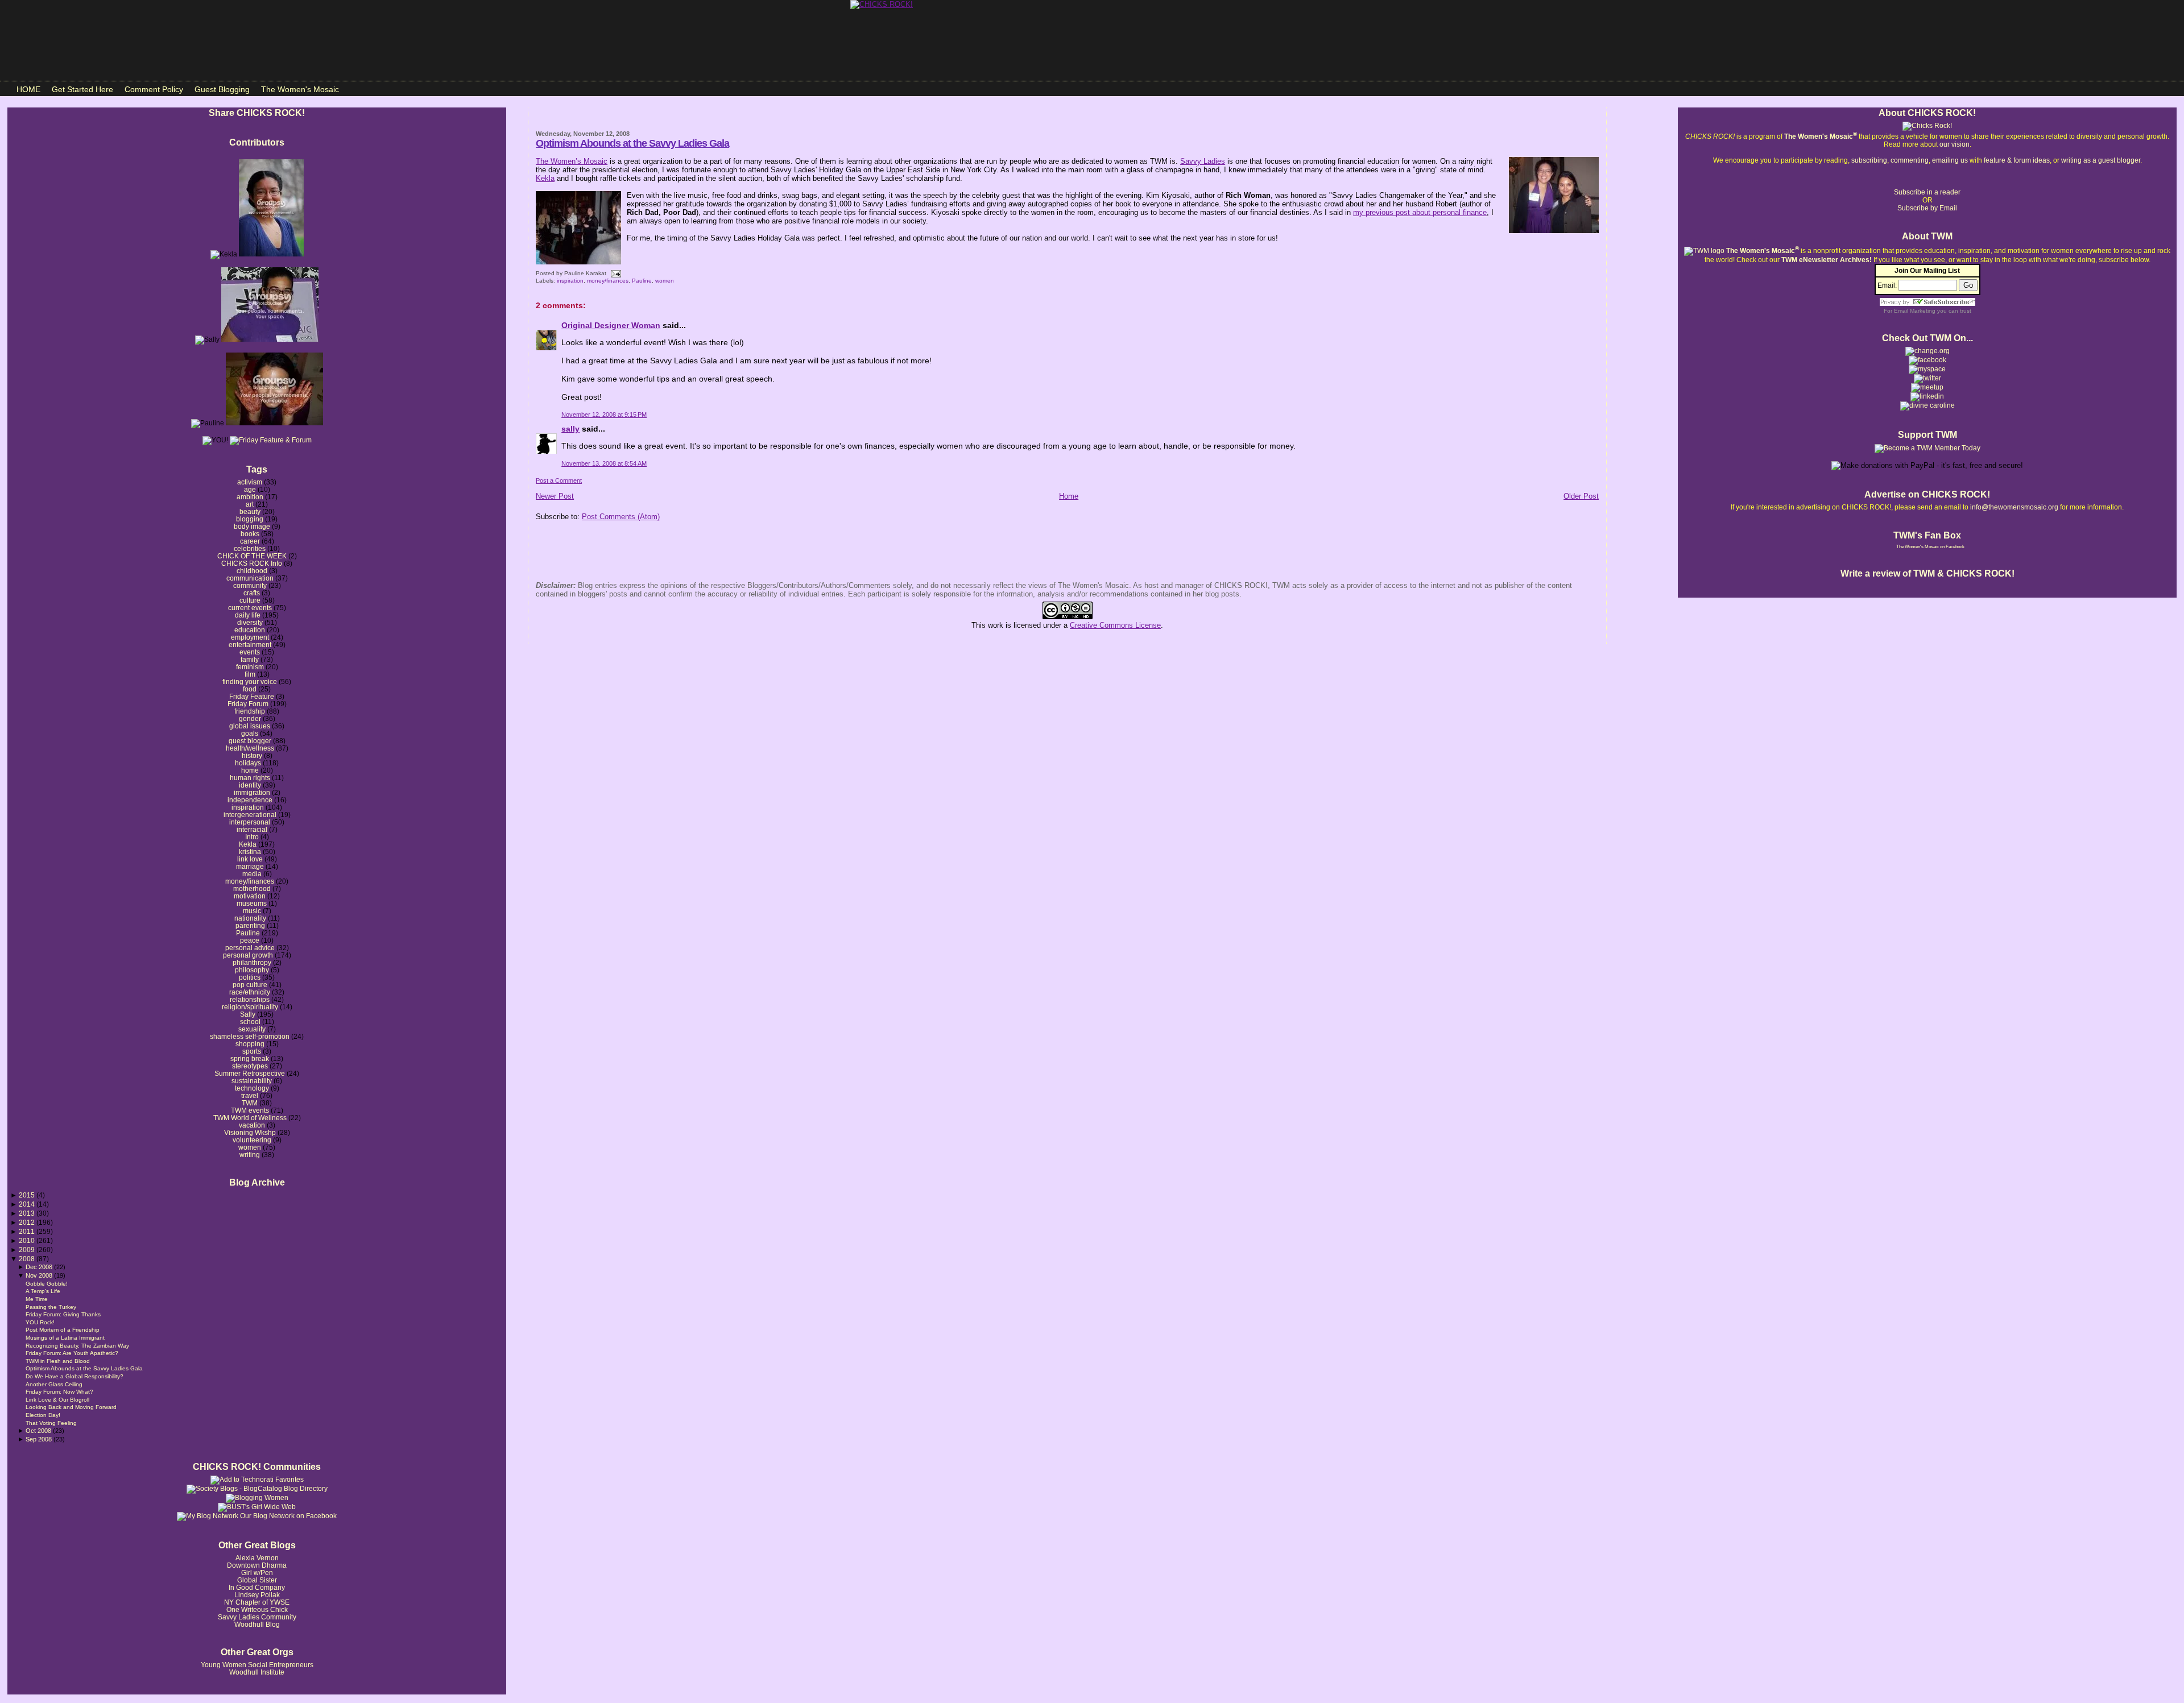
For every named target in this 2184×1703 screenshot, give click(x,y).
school (250, 1022)
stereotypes (250, 1066)
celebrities (250, 548)
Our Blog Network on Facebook (288, 1516)
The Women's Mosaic (300, 89)
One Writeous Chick (257, 1609)
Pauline (248, 933)
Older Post (1581, 496)
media (252, 874)
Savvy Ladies (1203, 161)
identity (250, 785)
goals (250, 733)
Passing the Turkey (51, 1307)
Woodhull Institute (257, 1672)
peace (250, 940)
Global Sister (257, 1580)
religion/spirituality (250, 1007)
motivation (250, 896)
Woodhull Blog (257, 1624)
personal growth (248, 955)
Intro (252, 837)
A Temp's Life (43, 1291)
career (250, 541)
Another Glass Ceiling (54, 1384)
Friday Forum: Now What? (59, 1392)
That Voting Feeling (51, 1423)
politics (250, 977)
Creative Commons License (1115, 625)
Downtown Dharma (257, 1565)
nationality (250, 918)
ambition (250, 497)
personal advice (250, 948)
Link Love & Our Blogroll (57, 1400)
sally (570, 429)
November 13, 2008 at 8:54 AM (604, 463)
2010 (28, 1240)
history (252, 755)
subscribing (1869, 160)
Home (1069, 496)
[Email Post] (615, 273)
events (250, 652)
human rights (250, 778)
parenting (250, 925)
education (250, 630)
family (250, 659)
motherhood (252, 888)
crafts (252, 593)
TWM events (250, 1110)
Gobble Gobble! (47, 1284)
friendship (250, 711)
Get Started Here (82, 89)
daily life (248, 615)
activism (250, 482)
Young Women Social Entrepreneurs (257, 1665)
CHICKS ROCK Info (252, 563)
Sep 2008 (40, 1439)
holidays (248, 763)
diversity (250, 622)
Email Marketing (1915, 311)
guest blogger (250, 741)
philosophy (252, 970)
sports (252, 1051)
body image (252, 526)
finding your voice (250, 681)
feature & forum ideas (2017, 160)
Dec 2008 (40, 1267)
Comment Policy (154, 89)
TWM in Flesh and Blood (58, 1361)
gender (250, 718)
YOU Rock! (40, 1322)
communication (250, 578)
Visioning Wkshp (250, 1132)
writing (250, 1155)
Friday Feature (252, 696)
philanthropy (252, 962)
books (250, 534)
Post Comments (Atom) (621, 517)
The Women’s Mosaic (572, 161)
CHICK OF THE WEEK (252, 556)
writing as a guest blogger (2101, 160)
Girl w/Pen (257, 1573)
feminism (250, 667)
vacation (252, 1125)
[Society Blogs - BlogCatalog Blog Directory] (257, 1489)
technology (252, 1088)
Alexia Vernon (257, 1558)
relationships (250, 999)
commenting (1910, 160)
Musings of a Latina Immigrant (65, 1338)
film (250, 674)
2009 (28, 1250)
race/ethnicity (250, 992)
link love (250, 859)
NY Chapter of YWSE (257, 1602)
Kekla (248, 844)
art (250, 504)
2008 (28, 1259)
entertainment (250, 645)
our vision (1955, 144)
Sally (248, 1014)
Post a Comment (559, 480)
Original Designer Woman (611, 325)
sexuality (252, 1029)
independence (250, 800)
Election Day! (43, 1415)
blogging (250, 519)
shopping (250, 1044)
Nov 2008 (40, 1275)
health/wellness (250, 748)
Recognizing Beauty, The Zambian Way (77, 1346)
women (250, 1147)
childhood (252, 571)
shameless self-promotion (250, 1036)
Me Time (37, 1299)
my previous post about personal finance (1420, 212)
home (250, 770)
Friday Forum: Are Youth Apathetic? (72, 1353)
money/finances (250, 881)
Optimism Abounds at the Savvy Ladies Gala (84, 1368)
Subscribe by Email (1927, 208)
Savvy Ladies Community (257, 1617)
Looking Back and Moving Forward (71, 1407)
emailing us (1950, 160)
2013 (28, 1213)
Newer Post (555, 496)
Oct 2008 (39, 1431)
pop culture (250, 985)
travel (250, 1095)
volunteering (252, 1140)
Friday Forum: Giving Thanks (63, 1314)
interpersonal (250, 822)
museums (252, 903)
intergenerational (250, 815)
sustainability (252, 1081)
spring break (250, 1058)
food (250, 689)
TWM (250, 1103)
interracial (252, 829)
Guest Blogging (222, 89)
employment (250, 637)
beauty (250, 511)
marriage (250, 866)
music (252, 911)
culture (250, 600)
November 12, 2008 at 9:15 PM (604, 415)
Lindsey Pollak (257, 1595)
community (250, 585)
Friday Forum (248, 704)
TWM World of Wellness (250, 1118)
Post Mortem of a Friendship (63, 1330)
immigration (252, 792)
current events (250, 608)
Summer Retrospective (250, 1073)
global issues (250, 726)
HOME (28, 89)
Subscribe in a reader (1927, 192)
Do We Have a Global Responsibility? (75, 1376)
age (250, 489)
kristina (250, 851)
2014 (28, 1204)
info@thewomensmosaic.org (2014, 507)
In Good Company (257, 1587)
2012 (28, 1222)
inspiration (248, 807)
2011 (28, 1231)
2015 (28, 1195)
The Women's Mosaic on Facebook (1930, 547)
